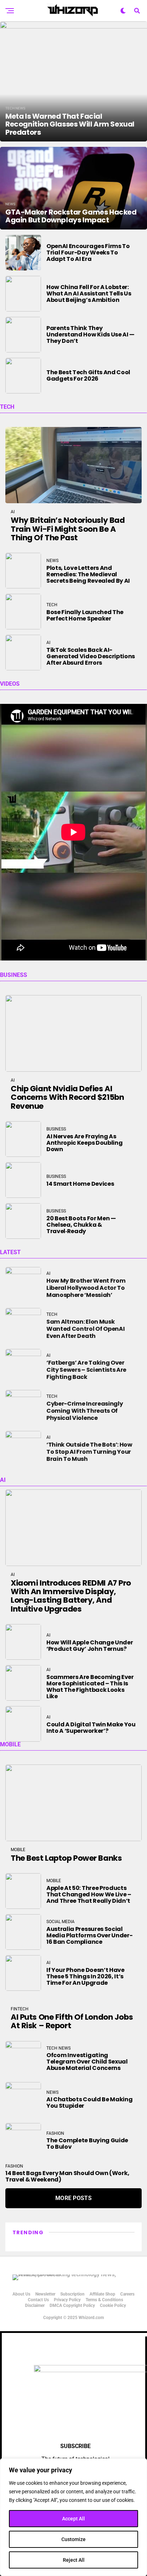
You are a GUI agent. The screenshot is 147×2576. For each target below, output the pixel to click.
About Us (21, 2294)
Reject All (74, 2560)
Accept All (73, 2519)
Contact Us (38, 2300)
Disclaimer (35, 2305)
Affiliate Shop (102, 2294)
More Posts (73, 2198)
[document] (73, 2454)
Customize (73, 2539)
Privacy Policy (67, 2300)
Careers (127, 2294)
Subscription (72, 2294)
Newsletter (45, 2294)
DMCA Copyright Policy (72, 2305)
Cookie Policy (113, 2305)
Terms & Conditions (104, 2300)
